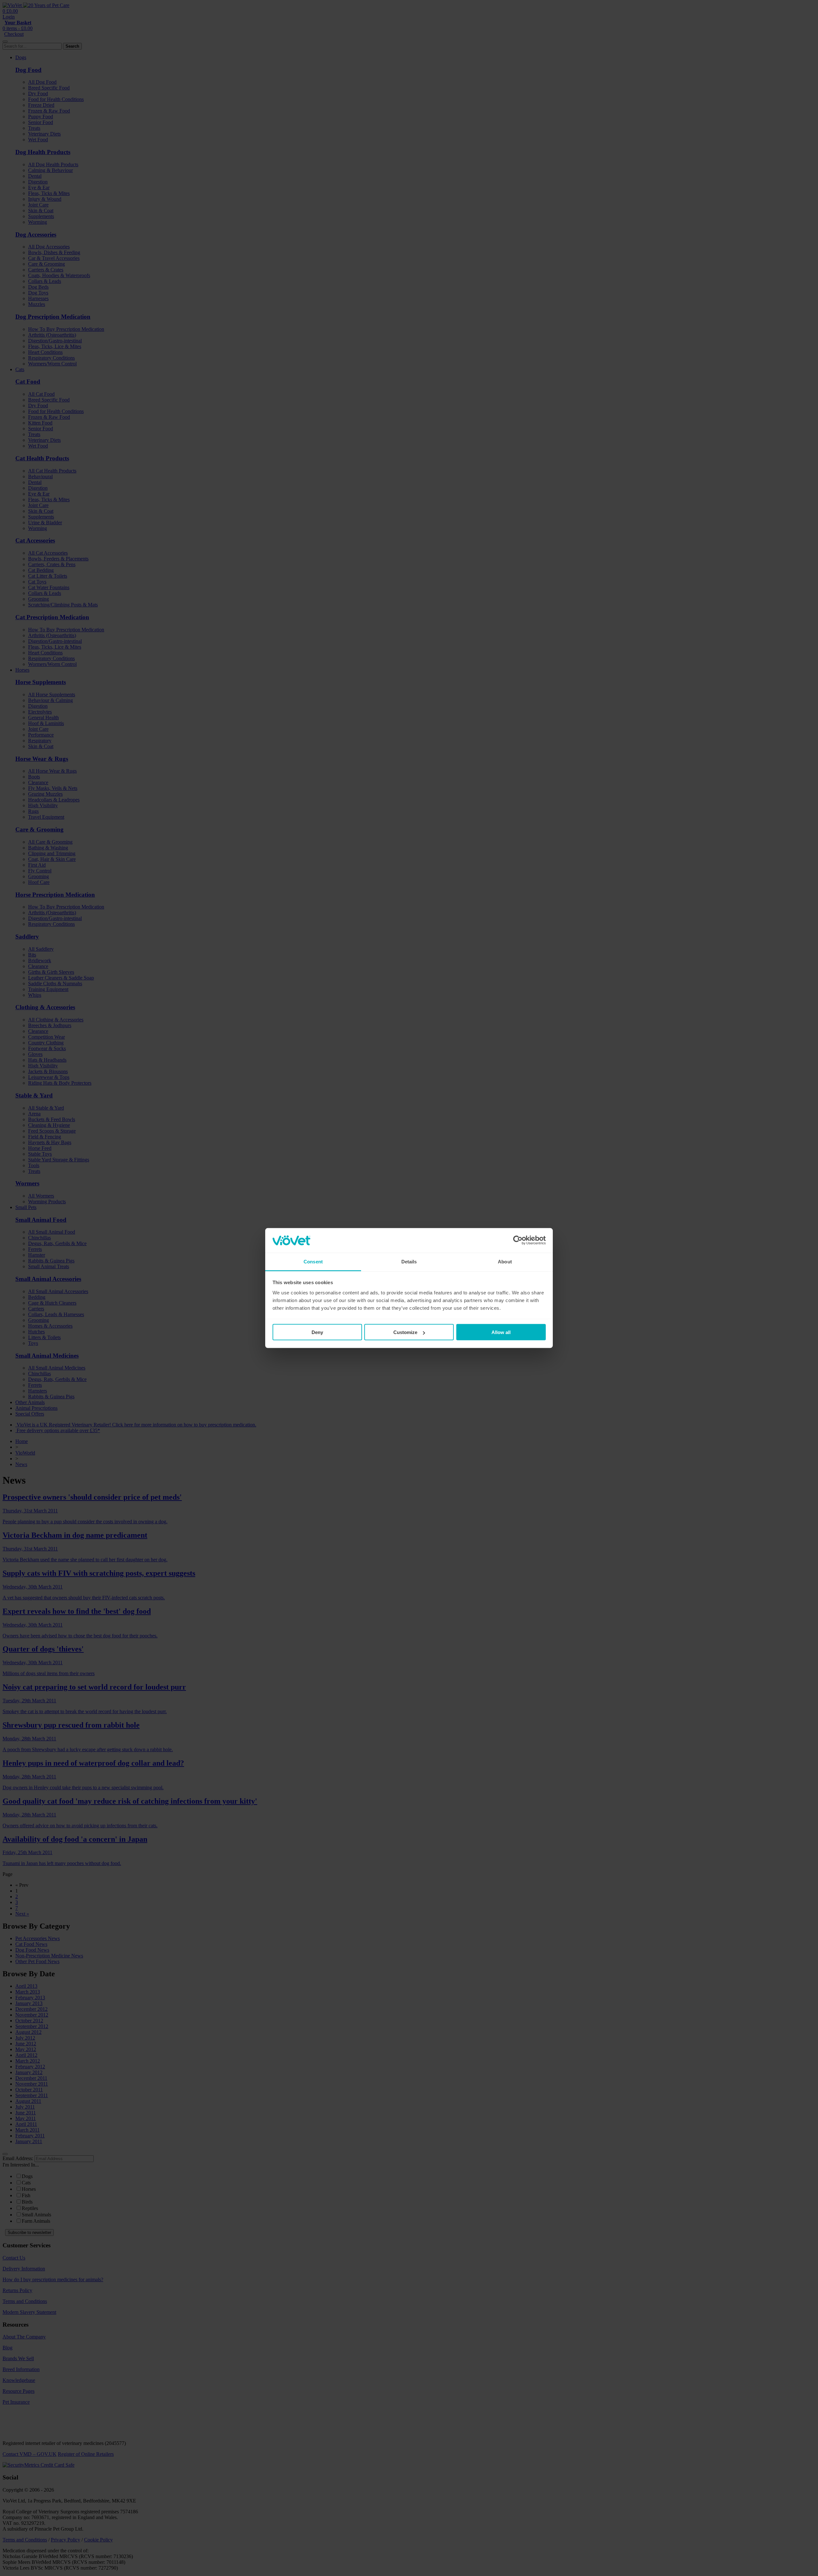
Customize (405, 1332)
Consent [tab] (313, 1261)
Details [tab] (409, 1261)
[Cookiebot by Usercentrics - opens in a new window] (518, 1240)
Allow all (501, 1332)
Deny (317, 1332)
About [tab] (505, 1261)
